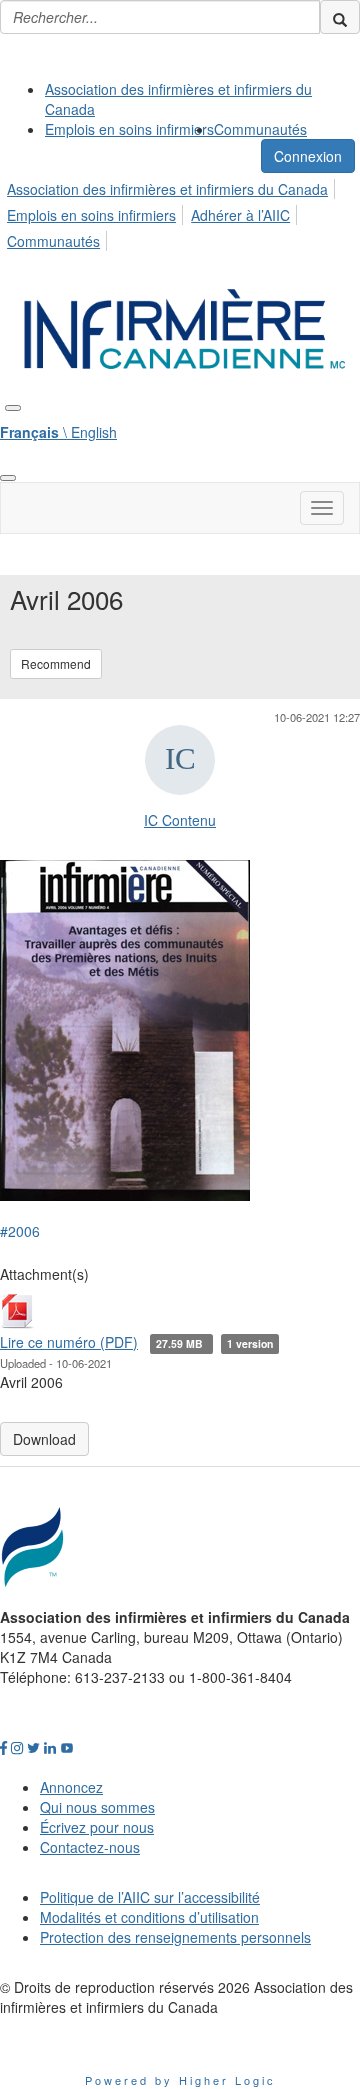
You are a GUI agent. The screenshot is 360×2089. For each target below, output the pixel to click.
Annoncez (71, 1787)
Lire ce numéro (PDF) (69, 1342)
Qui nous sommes (97, 1807)
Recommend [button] (56, 663)
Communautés (260, 129)
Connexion (308, 156)
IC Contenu (180, 820)
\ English (58, 432)
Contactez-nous (90, 1847)
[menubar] (180, 212)
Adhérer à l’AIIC (240, 215)
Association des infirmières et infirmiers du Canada (167, 189)
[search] (340, 17)
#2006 (20, 1231)
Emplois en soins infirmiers (129, 129)
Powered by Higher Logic (180, 2080)
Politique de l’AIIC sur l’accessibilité (150, 1897)
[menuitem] (200, 99)
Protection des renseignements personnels (175, 1937)
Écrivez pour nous (97, 1827)
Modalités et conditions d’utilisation (149, 1917)
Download (44, 1439)
